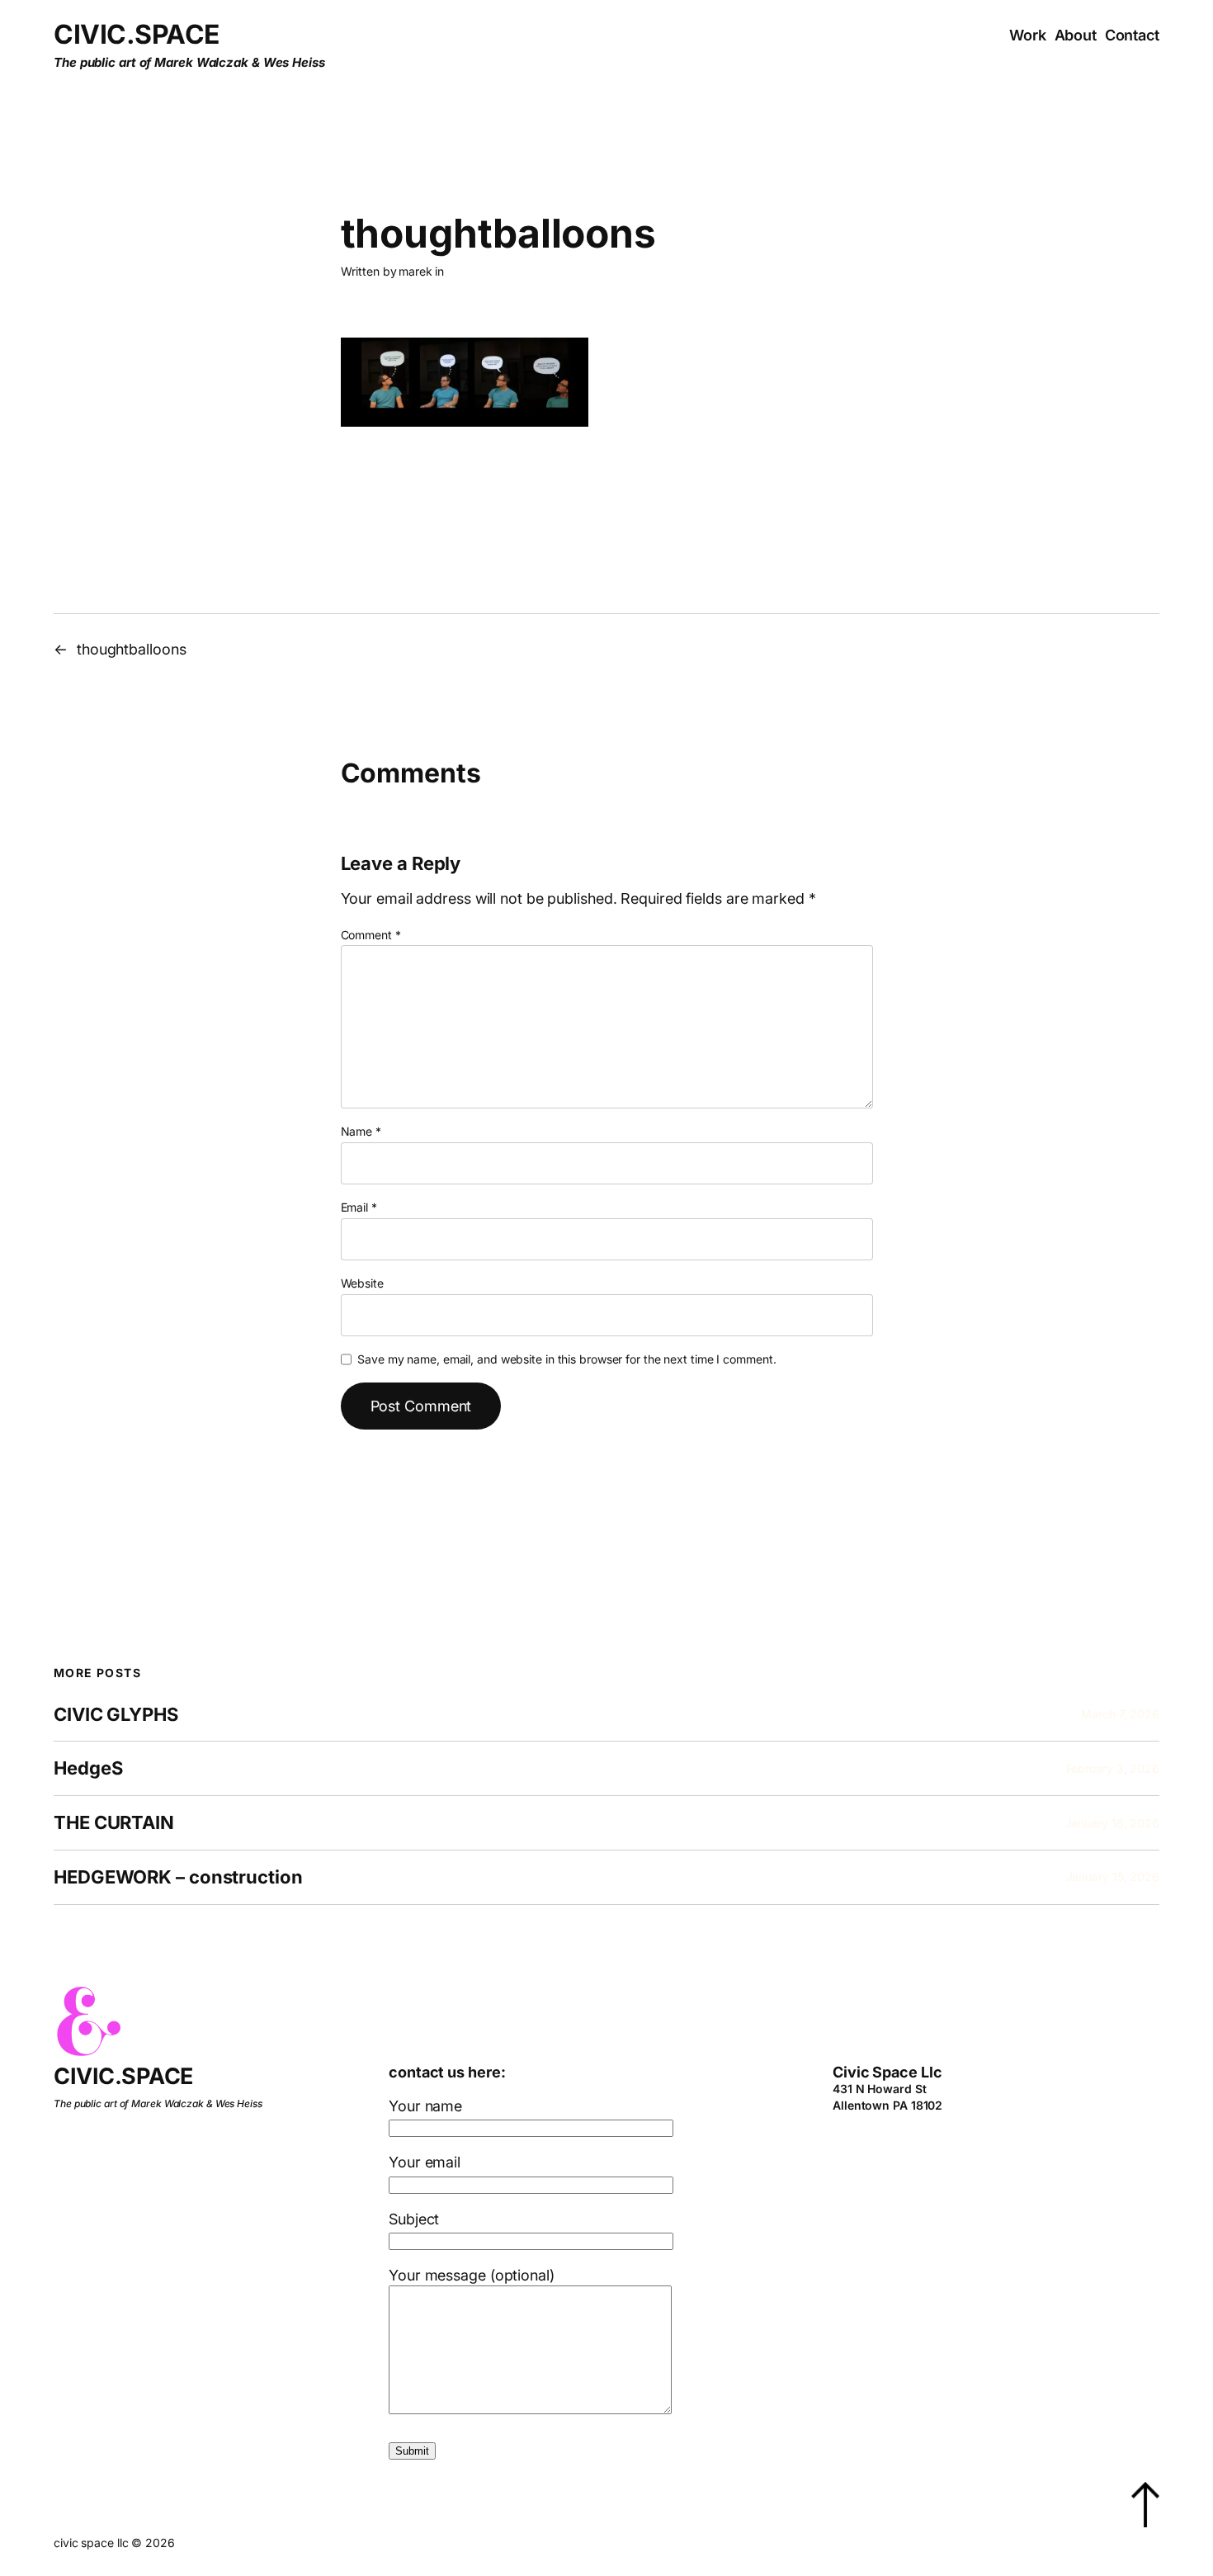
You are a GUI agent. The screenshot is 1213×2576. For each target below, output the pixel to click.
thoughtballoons (132, 649)
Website (362, 1283)
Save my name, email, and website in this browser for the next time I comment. (566, 1359)
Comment (371, 935)
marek (415, 271)
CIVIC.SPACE (137, 34)
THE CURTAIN (114, 1823)
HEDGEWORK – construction (178, 1877)
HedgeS (88, 1768)
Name (361, 1131)
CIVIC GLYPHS (116, 1715)
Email (359, 1207)
